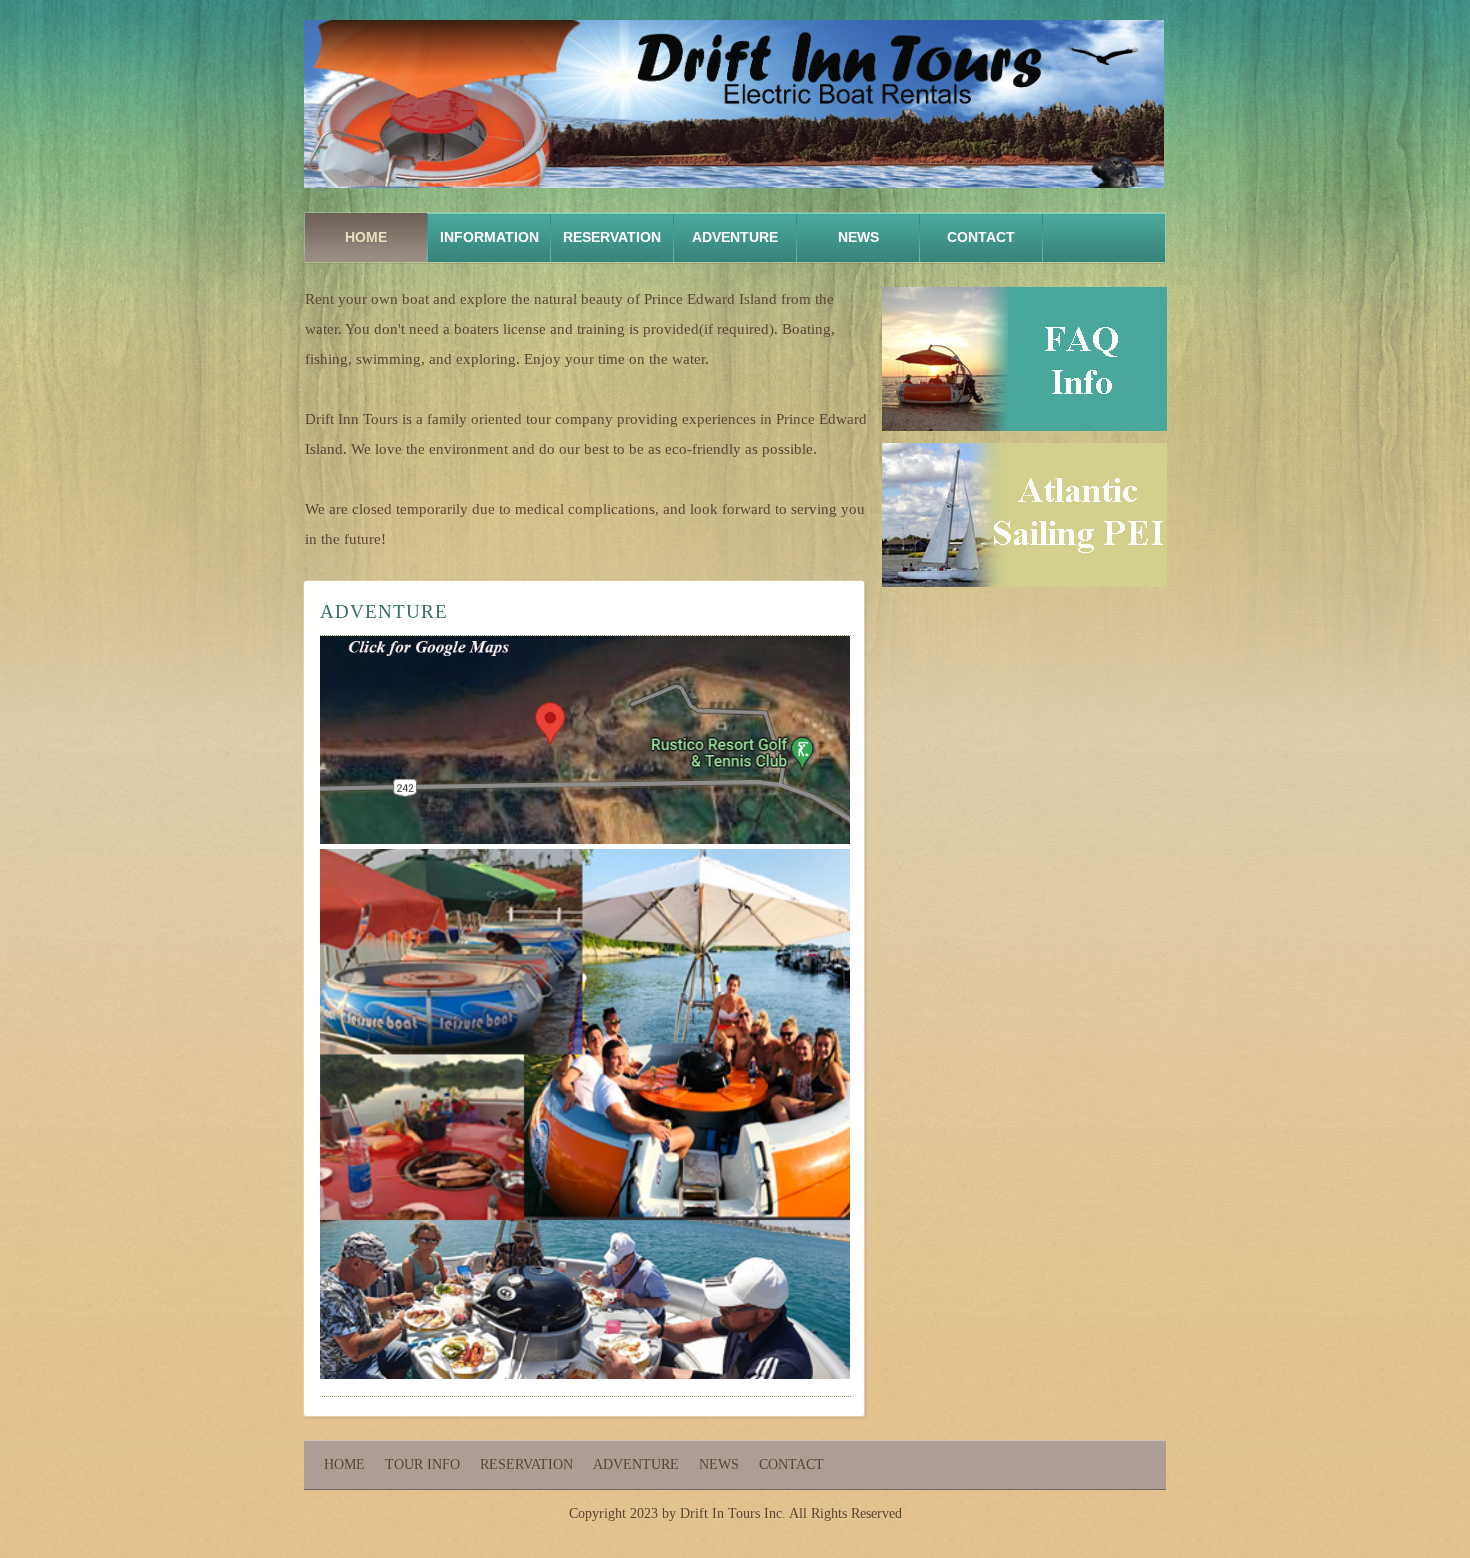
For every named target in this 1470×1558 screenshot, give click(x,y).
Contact (981, 237)
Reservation (612, 237)
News (858, 237)
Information (489, 237)
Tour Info (422, 1464)
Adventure (636, 1464)
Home (366, 237)
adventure (735, 237)
